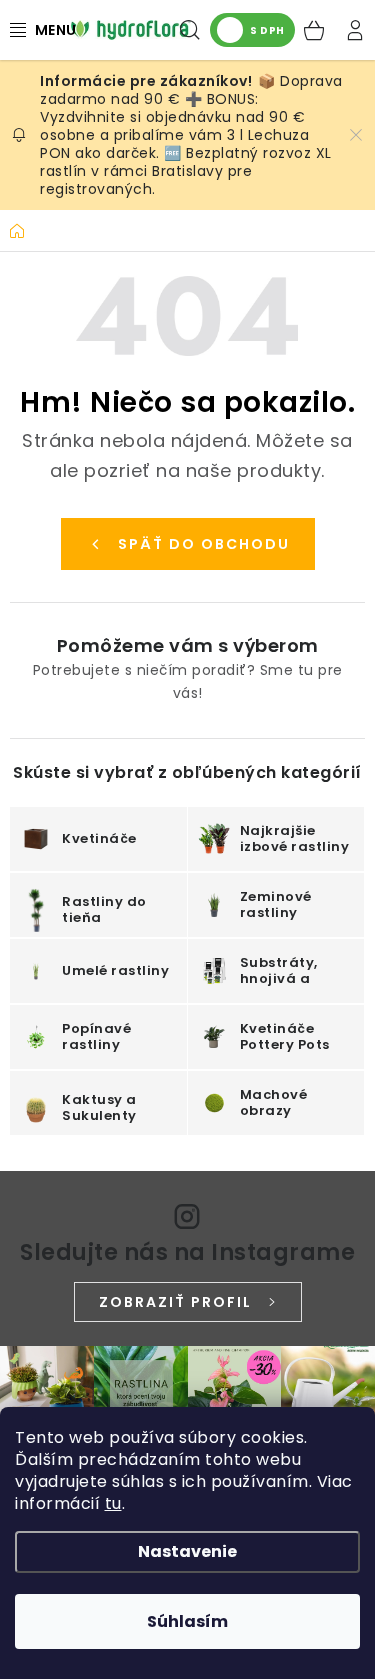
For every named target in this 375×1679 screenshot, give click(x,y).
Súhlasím (187, 1621)
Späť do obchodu (204, 544)
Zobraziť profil (175, 1302)
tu (113, 1503)
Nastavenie (187, 1551)
